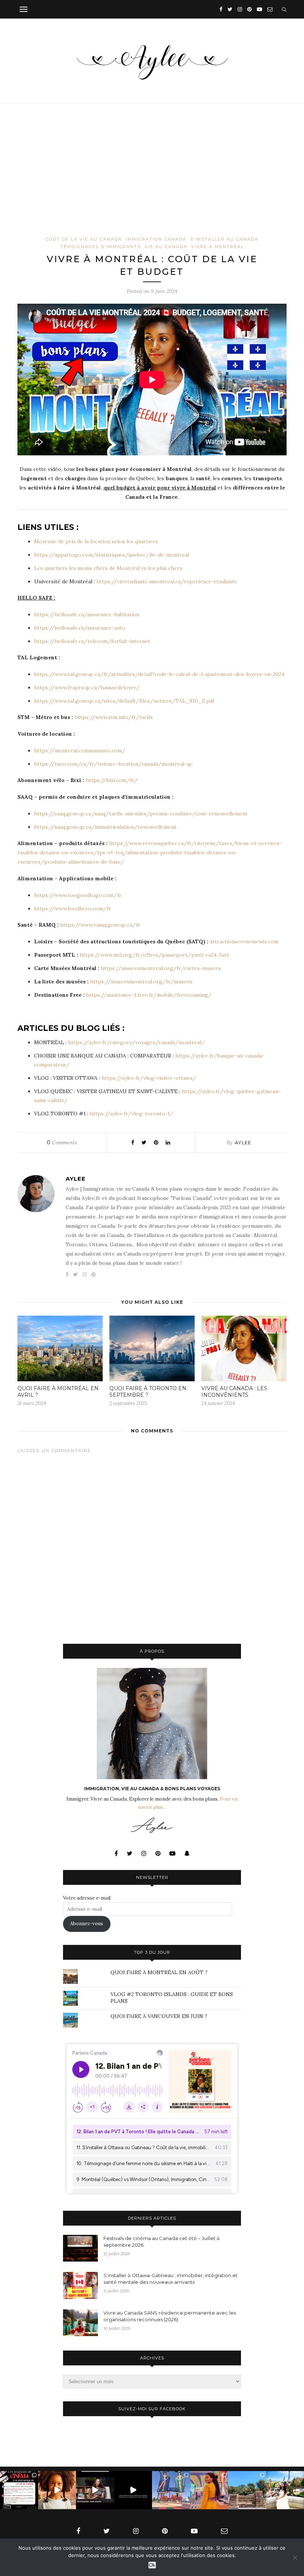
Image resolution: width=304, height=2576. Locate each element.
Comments (62, 1142)
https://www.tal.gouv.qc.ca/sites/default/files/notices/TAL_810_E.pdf (124, 701)
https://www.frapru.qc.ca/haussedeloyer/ (87, 687)
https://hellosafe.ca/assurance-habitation (87, 614)
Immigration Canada (156, 239)
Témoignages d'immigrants (101, 247)
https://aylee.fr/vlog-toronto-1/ (132, 1114)
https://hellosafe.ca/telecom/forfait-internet (92, 641)
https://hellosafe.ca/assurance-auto (80, 628)
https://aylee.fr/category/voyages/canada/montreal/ (137, 1042)
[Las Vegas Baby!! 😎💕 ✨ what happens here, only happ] (209, 2490)
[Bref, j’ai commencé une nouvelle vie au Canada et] (133, 2490)
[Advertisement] (152, 181)
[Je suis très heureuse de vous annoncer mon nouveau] (57, 2490)
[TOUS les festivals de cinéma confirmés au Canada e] (19, 2490)
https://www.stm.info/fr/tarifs (114, 717)
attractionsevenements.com (244, 941)
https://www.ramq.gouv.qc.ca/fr (100, 925)
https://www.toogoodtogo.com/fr (78, 895)
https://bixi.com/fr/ (112, 780)
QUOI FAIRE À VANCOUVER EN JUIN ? (159, 2016)
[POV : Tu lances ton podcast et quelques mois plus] (95, 2490)
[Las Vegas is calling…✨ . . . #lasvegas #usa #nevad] (171, 2490)
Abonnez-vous (87, 1924)
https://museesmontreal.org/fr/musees (141, 982)
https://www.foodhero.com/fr (73, 908)
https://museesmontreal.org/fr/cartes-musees (161, 968)
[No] (295, 2557)
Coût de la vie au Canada (84, 239)
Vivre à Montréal (217, 247)
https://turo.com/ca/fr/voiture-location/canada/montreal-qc (113, 764)
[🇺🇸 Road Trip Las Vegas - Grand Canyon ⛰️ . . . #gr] (247, 2490)
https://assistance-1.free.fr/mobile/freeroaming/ (150, 995)
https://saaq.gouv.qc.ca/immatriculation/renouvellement (105, 827)
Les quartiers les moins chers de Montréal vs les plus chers (108, 568)
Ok (152, 2565)
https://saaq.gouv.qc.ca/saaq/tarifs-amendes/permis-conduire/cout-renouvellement (141, 814)
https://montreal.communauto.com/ (80, 751)
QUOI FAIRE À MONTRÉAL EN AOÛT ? (159, 1972)
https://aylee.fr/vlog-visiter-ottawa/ (149, 1078)
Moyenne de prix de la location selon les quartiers (96, 541)
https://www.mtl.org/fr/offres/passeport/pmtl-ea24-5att (154, 955)
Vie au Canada (166, 247)
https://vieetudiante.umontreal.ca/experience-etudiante (167, 581)
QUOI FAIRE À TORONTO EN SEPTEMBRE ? (148, 1392)
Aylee (243, 1142)
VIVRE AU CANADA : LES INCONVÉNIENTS (234, 1392)
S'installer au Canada (224, 239)
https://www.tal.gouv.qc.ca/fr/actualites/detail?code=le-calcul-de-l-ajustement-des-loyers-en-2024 (159, 674)
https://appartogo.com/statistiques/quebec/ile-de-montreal (112, 555)
